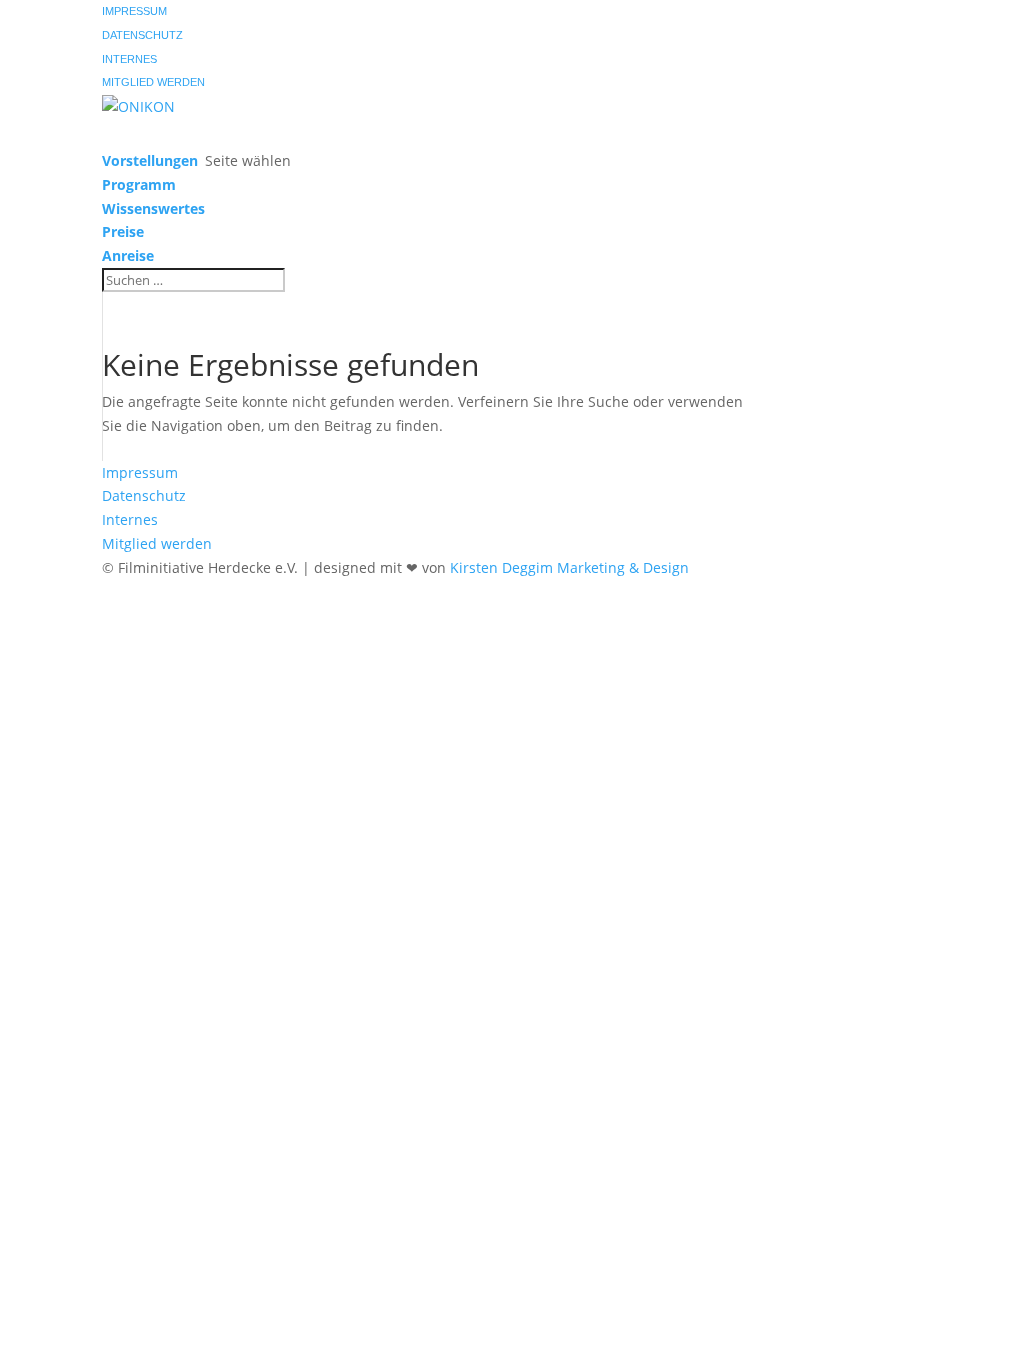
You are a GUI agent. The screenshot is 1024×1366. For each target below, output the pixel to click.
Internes (129, 59)
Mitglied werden (153, 82)
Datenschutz (142, 35)
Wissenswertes (153, 208)
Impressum (134, 11)
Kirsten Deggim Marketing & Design (569, 567)
